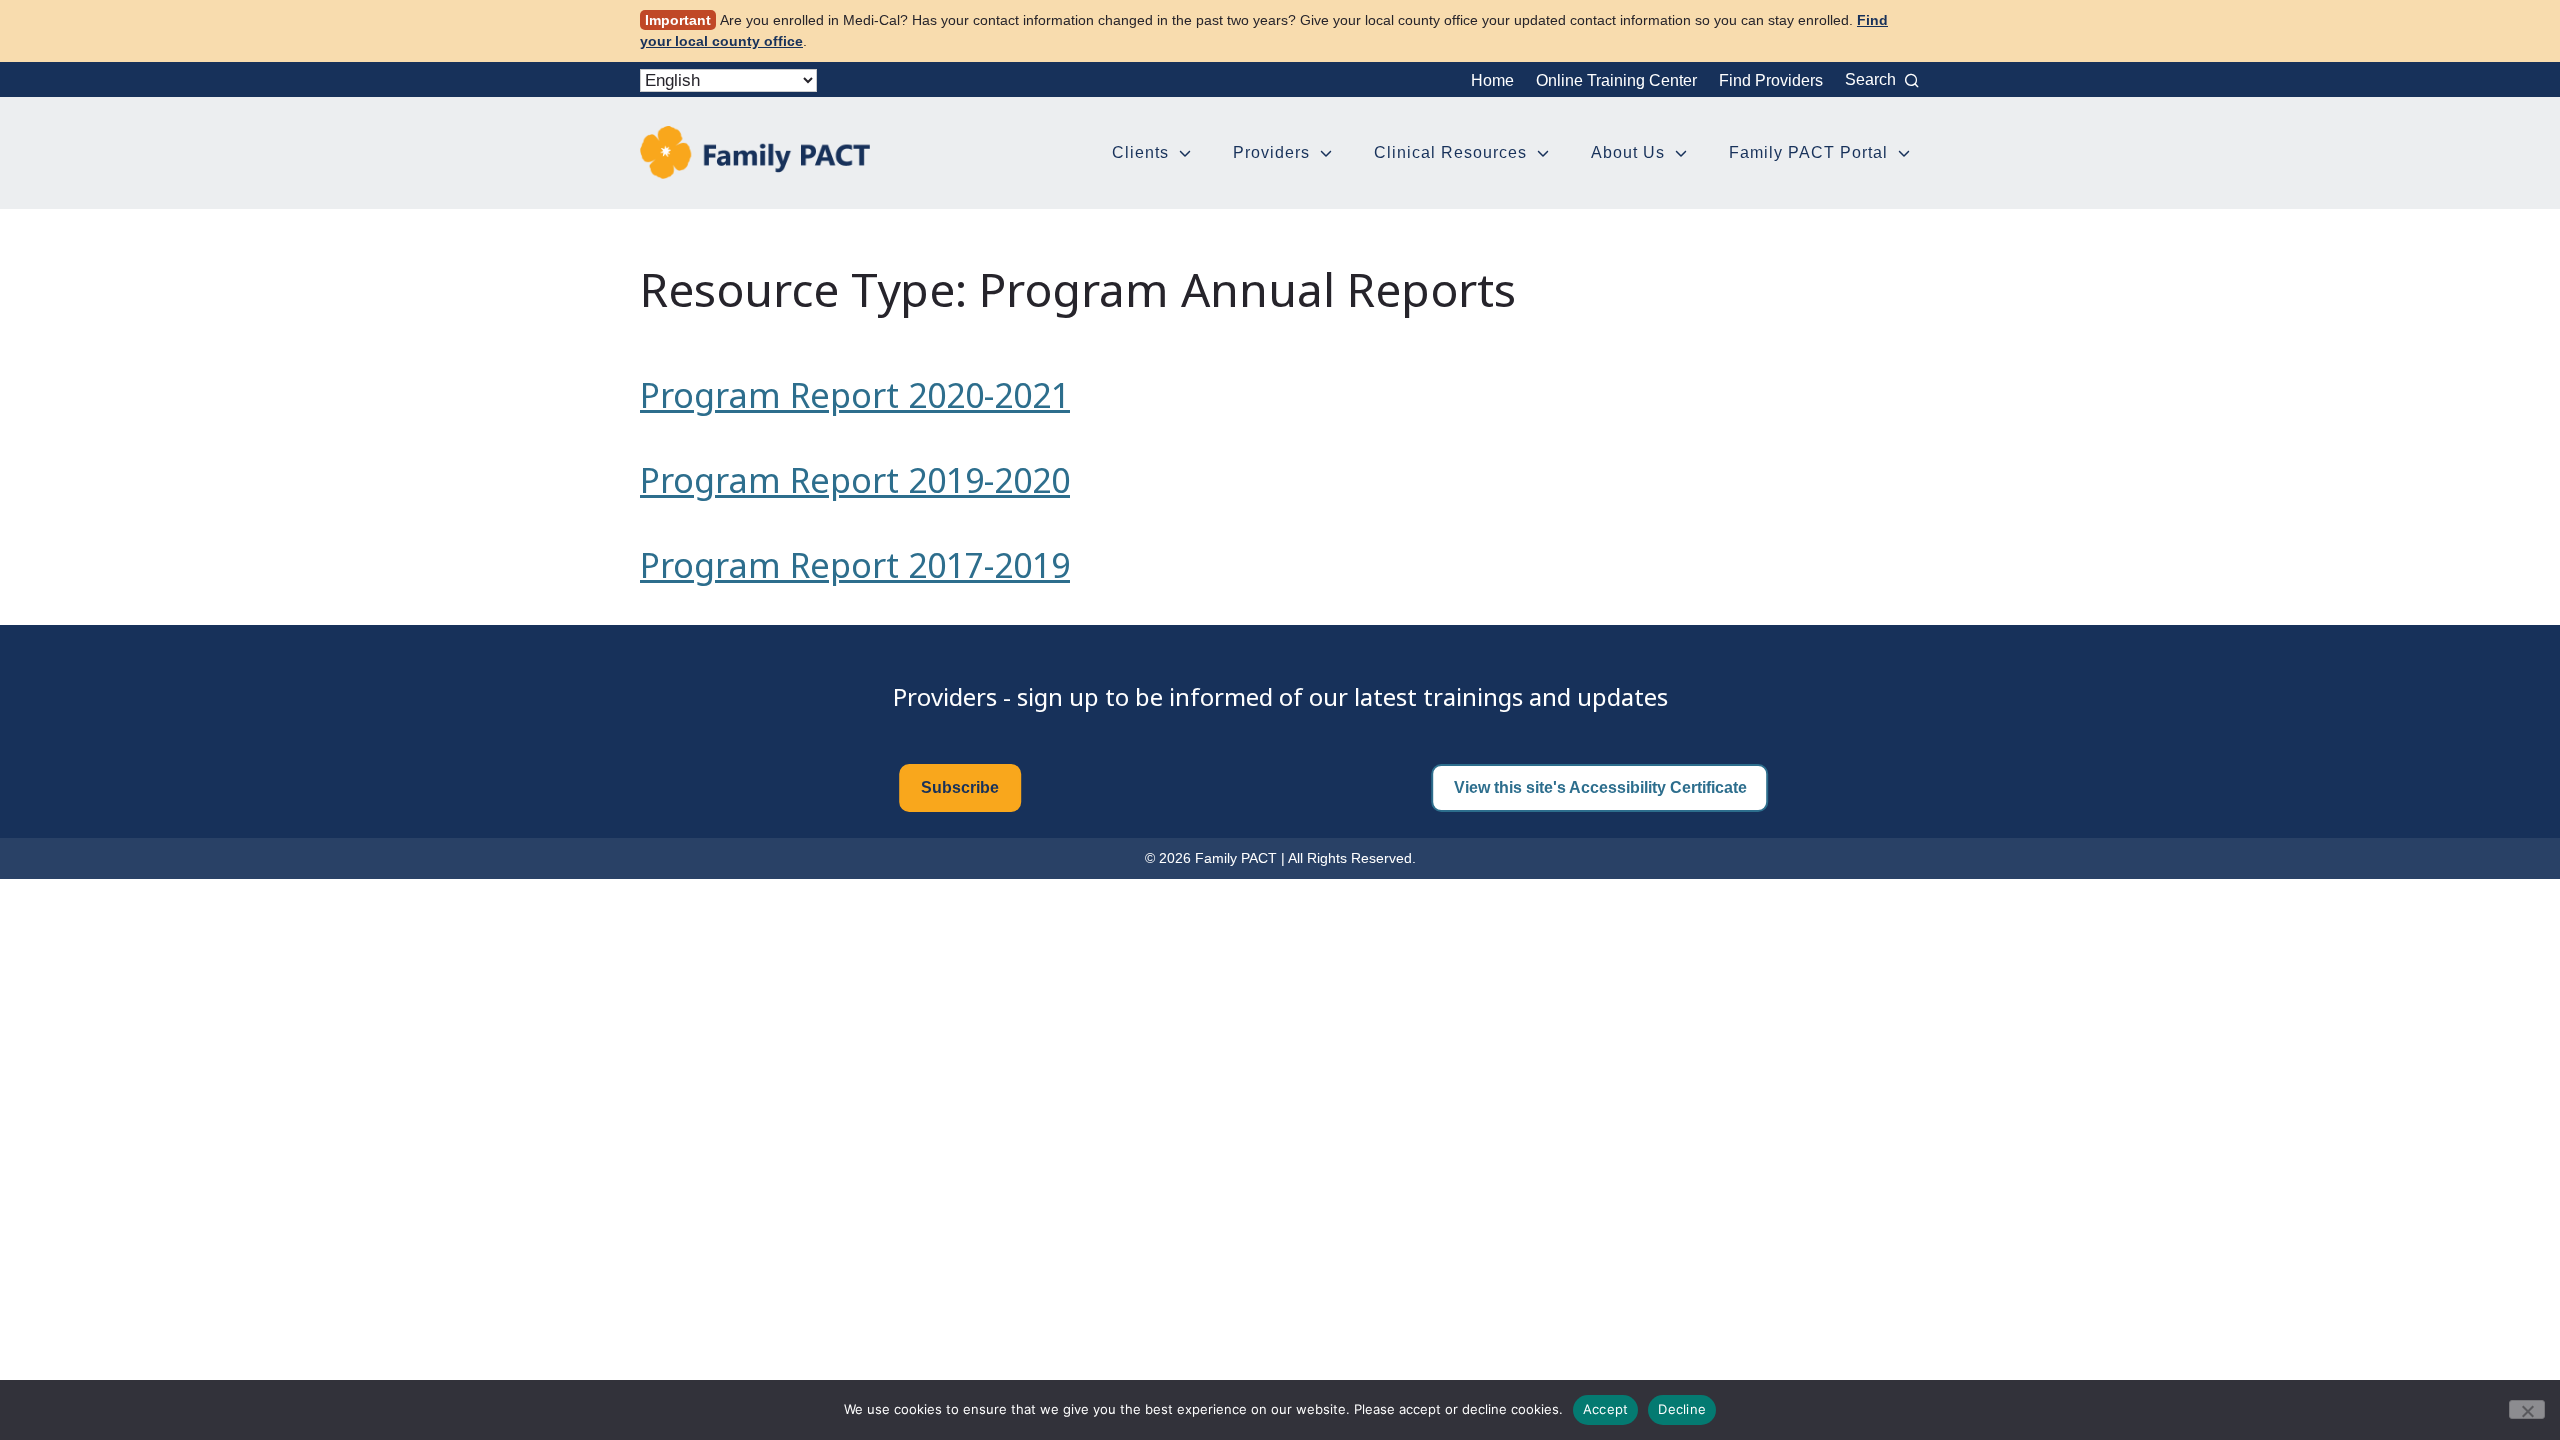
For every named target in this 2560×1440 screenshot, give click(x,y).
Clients (1140, 152)
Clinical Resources (1450, 152)
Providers (1271, 152)
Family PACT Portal (1808, 152)
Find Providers (1771, 80)
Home (1492, 80)
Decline (1682, 1409)
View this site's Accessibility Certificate (1600, 787)
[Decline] (2527, 1409)
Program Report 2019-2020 (855, 480)
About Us (1628, 152)
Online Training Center (1616, 80)
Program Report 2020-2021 (855, 395)
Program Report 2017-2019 (855, 565)
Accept (1606, 1409)
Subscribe (960, 787)
